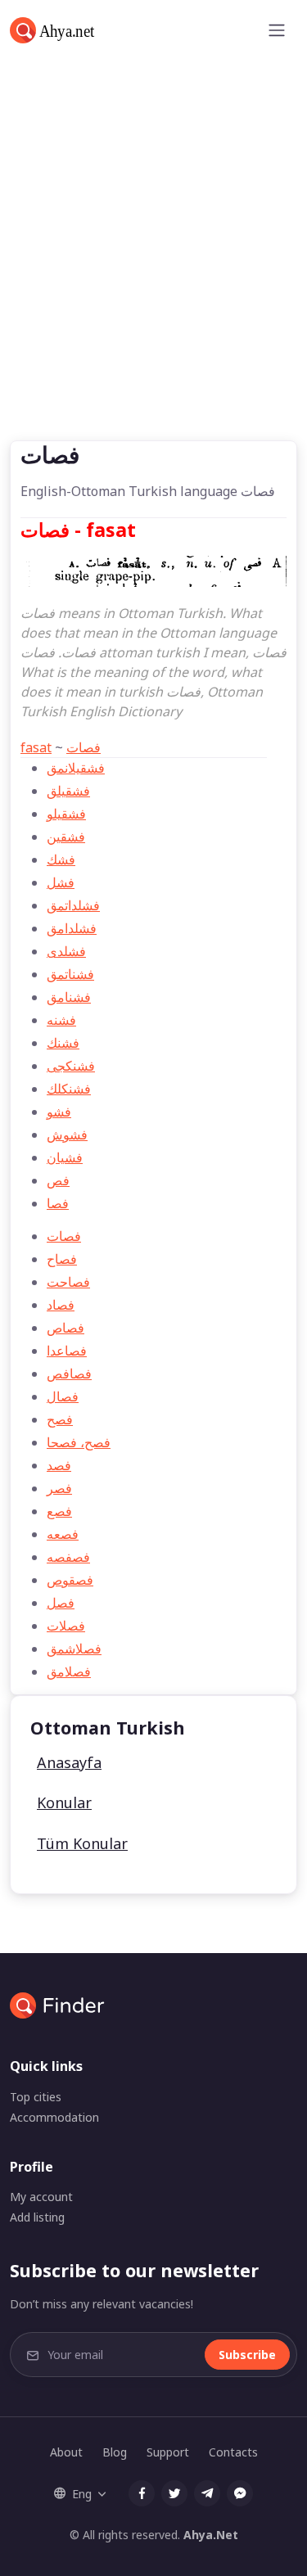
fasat (36, 747)
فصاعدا (67, 1351)
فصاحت (68, 1282)
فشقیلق (68, 791)
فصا (58, 1203)
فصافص (69, 1374)
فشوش (67, 1135)
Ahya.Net (211, 2535)
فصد (59, 1465)
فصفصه (68, 1557)
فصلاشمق (74, 1649)
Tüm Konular (82, 1843)
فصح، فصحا (79, 1442)
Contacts (233, 2452)
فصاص (65, 1328)
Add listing (37, 2217)
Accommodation (54, 2117)
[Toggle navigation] (277, 30)
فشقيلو (66, 814)
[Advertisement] (153, 279)
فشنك (63, 1043)
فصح (60, 1419)
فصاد (61, 1305)
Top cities (36, 2097)
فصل (61, 1603)
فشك (61, 859)
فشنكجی (71, 1066)
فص (58, 1180)
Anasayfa (69, 1762)
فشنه (61, 1020)
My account (41, 2197)
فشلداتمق (73, 905)
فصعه (63, 1534)
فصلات (66, 1626)
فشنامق (69, 997)
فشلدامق (72, 928)
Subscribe (247, 2355)
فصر (59, 1488)
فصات (84, 747)
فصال (63, 1396)
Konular (64, 1802)
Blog (115, 2452)
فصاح (62, 1259)
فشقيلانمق (76, 768)
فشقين (66, 837)
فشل (61, 882)
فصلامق (69, 1671)
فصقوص (70, 1580)
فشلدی (66, 951)
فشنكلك (69, 1089)
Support (168, 2452)
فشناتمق (70, 974)
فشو (59, 1112)
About (66, 2452)
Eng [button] (82, 2494)
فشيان (65, 1157)
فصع (59, 1511)
